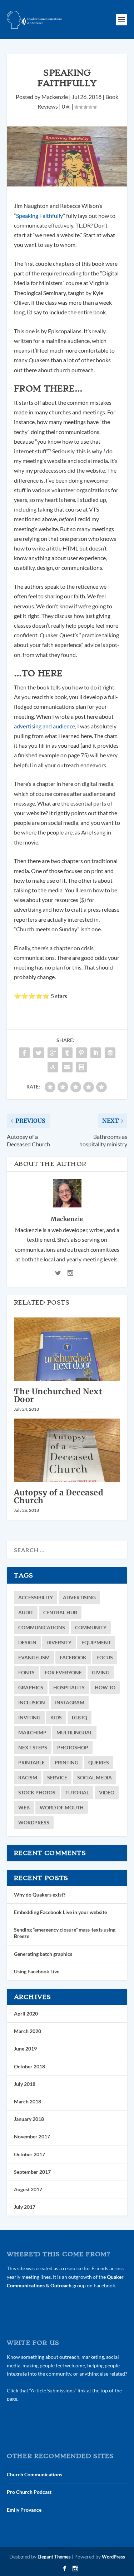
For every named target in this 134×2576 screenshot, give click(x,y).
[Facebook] (65, 2568)
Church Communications (34, 2474)
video (107, 1792)
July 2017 (25, 2207)
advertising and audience (44, 726)
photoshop (73, 1747)
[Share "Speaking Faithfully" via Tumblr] (67, 1053)
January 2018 (29, 2119)
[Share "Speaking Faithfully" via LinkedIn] (96, 1053)
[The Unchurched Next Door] (67, 1349)
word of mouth (62, 1807)
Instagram (70, 1702)
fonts (26, 1672)
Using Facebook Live (37, 1971)
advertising (79, 1597)
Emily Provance (24, 2510)
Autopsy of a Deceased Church (59, 1496)
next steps (33, 1747)
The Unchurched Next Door (58, 1395)
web (24, 1807)
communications (42, 1627)
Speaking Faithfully (39, 216)
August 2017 (28, 2189)
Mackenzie (55, 97)
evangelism (34, 1657)
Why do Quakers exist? (40, 1895)
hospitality (69, 1687)
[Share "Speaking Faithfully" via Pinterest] (81, 1053)
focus (105, 1657)
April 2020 (26, 2014)
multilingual (74, 1732)
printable (31, 1762)
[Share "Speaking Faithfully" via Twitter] (39, 1053)
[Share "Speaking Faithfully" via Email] (67, 1067)
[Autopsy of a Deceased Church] (67, 1451)
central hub (60, 1612)
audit (26, 1612)
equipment (96, 1642)
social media (95, 1777)
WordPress (34, 1822)
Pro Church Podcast (29, 2492)
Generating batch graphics (43, 1954)
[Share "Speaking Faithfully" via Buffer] (110, 1053)
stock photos (37, 1792)
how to (105, 1687)
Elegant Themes (54, 2557)
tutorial (77, 1792)
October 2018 (29, 2066)
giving (101, 1672)
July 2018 (25, 2084)
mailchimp (32, 1732)
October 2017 (29, 2154)
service (57, 1777)
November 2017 (32, 2136)
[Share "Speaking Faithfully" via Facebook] (24, 1053)
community (91, 1627)
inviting (29, 1717)
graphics (31, 1687)
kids (56, 1717)
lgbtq (80, 1717)
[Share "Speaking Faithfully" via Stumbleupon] (53, 1067)
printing (66, 1762)
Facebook (73, 1657)
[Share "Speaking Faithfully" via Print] (81, 1067)
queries (99, 1762)
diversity (59, 1642)
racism (28, 1777)
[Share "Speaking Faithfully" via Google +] (53, 1053)
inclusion (32, 1702)
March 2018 (28, 2101)
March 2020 (28, 2031)
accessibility (36, 1597)
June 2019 (25, 2049)
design (27, 1642)
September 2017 (32, 2172)
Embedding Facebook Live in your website (60, 1912)
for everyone (63, 1672)
